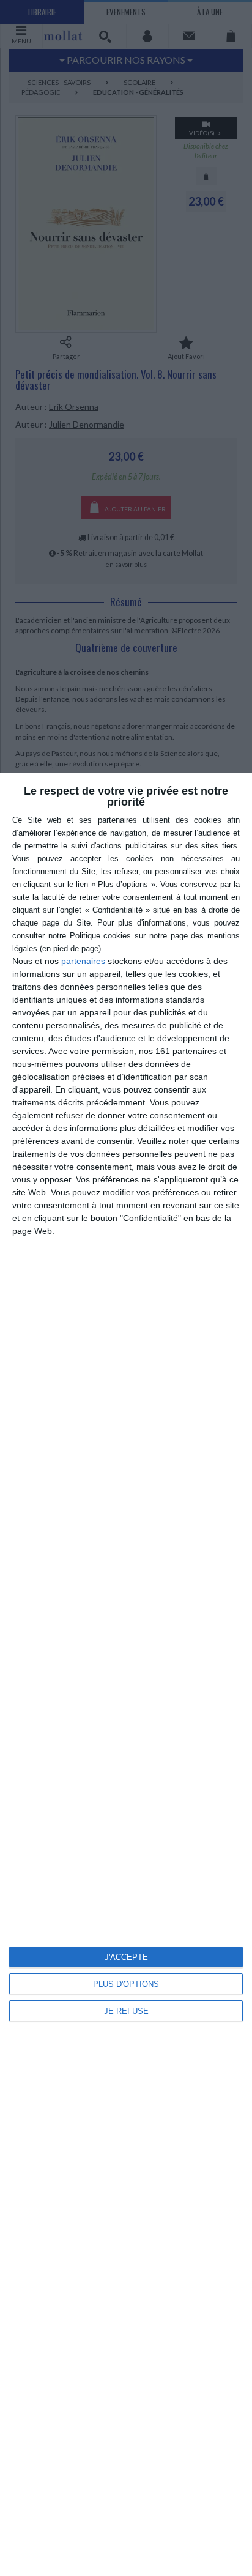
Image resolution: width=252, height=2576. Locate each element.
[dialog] (126, 1674)
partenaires (83, 961)
